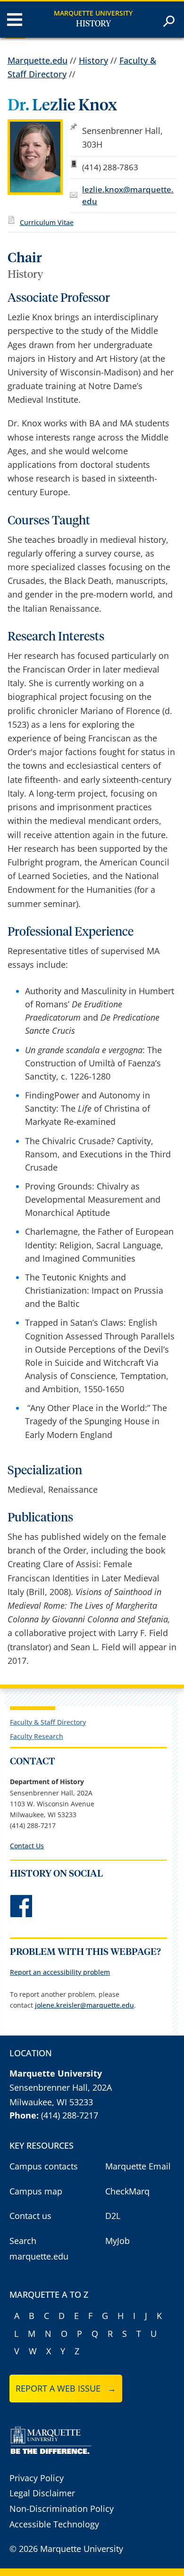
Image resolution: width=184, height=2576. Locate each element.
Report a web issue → (66, 2388)
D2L (113, 2216)
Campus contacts (44, 2166)
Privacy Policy (37, 2478)
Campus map (36, 2191)
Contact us (30, 2216)
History (93, 24)
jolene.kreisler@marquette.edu (84, 2005)
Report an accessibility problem (60, 1972)
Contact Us (27, 1846)
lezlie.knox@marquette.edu (128, 195)
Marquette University (93, 13)
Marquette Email (138, 2166)
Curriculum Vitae (47, 222)
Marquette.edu (38, 60)
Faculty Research (37, 1736)
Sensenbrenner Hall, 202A (61, 2087)
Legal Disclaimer (42, 2493)
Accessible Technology (54, 2524)
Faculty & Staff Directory (48, 1722)
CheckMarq (127, 2191)
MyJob (117, 2241)
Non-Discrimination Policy (62, 2509)
